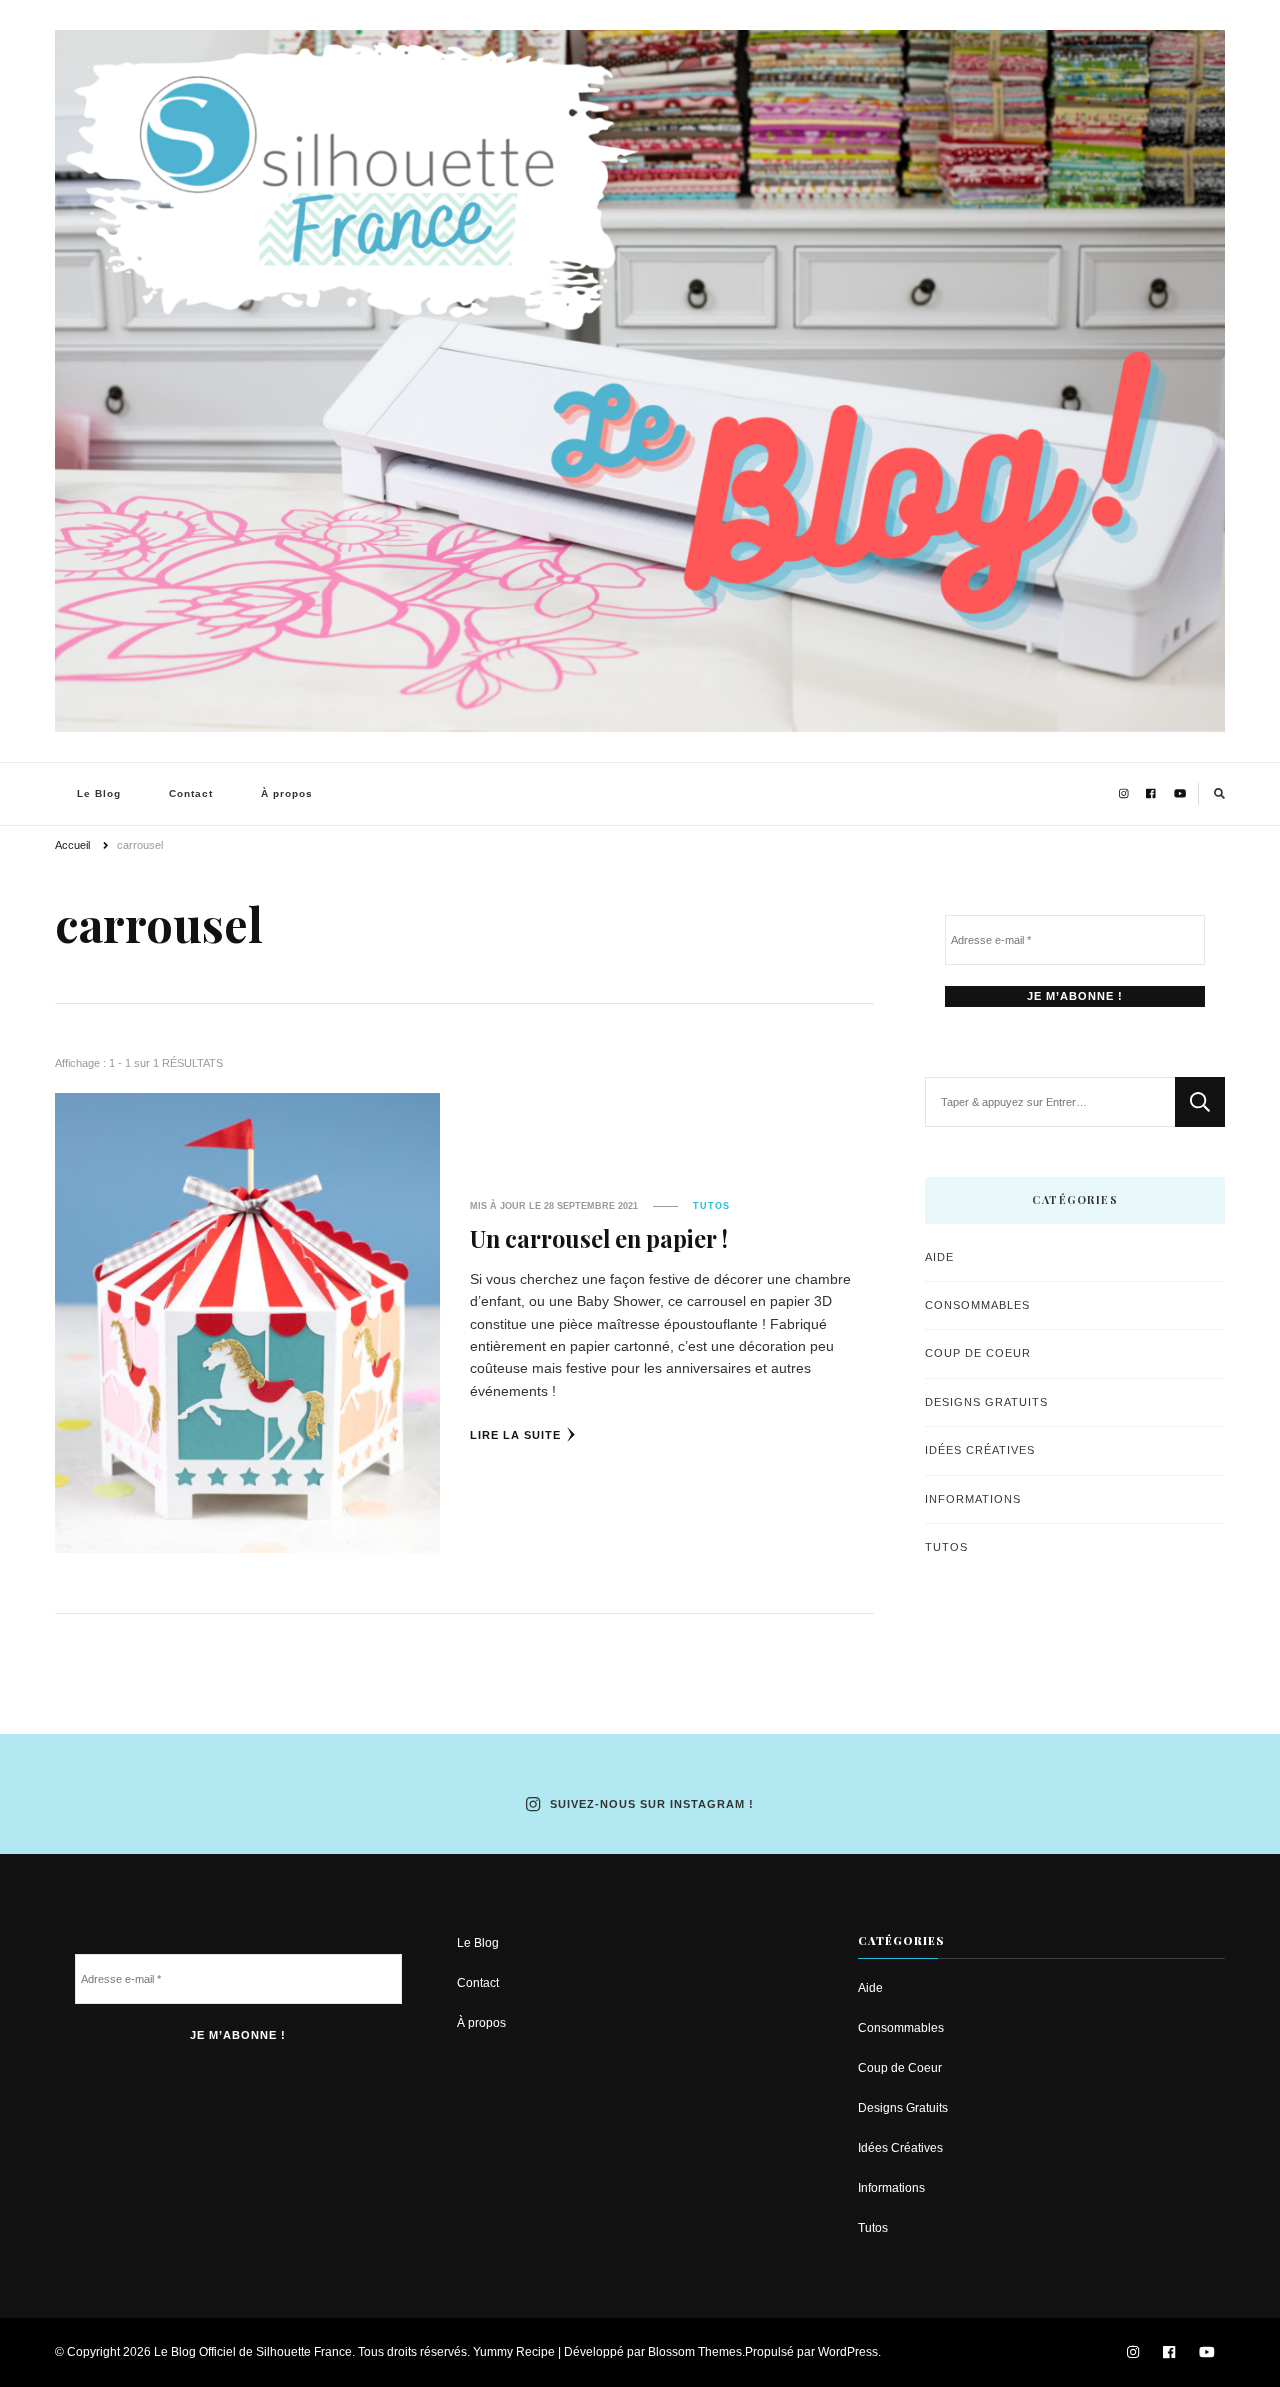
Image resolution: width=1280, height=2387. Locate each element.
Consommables (977, 1305)
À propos (287, 793)
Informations (973, 1499)
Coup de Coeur (978, 1353)
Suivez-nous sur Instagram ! (652, 1804)
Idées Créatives (980, 1450)
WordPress (848, 2352)
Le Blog (99, 793)
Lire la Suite (515, 1435)
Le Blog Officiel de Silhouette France (253, 2352)
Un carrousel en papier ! (599, 1238)
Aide (939, 1257)
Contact (191, 793)
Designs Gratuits (986, 1402)
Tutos (711, 1206)
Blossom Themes (695, 2352)
